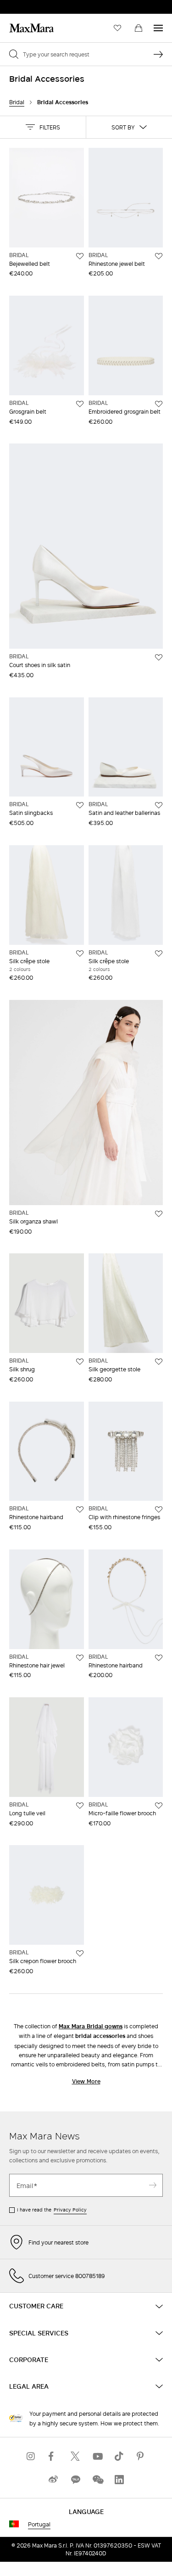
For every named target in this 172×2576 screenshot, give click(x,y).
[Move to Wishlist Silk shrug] (80, 1362)
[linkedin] (119, 2479)
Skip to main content (35, 5)
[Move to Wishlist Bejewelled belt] (80, 256)
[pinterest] (141, 2456)
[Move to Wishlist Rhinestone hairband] (80, 1510)
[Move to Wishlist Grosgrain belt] (80, 404)
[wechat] (97, 2479)
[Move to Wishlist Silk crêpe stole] (80, 954)
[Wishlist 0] (117, 28)
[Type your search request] (158, 54)
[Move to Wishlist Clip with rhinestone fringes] (159, 1510)
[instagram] (31, 2456)
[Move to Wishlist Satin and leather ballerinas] (159, 805)
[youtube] (97, 2456)
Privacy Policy (70, 2210)
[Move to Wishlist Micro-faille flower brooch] (159, 1806)
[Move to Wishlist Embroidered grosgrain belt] (159, 404)
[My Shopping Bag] (139, 28)
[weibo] (53, 2479)
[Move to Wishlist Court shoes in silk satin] (159, 657)
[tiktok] (119, 2456)
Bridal (17, 102)
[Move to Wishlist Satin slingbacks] (80, 805)
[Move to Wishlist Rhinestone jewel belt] (159, 256)
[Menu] (158, 28)
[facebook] (53, 2456)
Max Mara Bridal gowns (91, 2026)
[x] (75, 2456)
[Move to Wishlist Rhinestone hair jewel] (80, 1658)
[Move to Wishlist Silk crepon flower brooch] (80, 1953)
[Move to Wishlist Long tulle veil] (80, 1806)
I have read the (52, 2210)
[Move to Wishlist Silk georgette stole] (159, 1362)
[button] (43, 127)
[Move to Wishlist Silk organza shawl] (159, 1214)
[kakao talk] (75, 2479)
